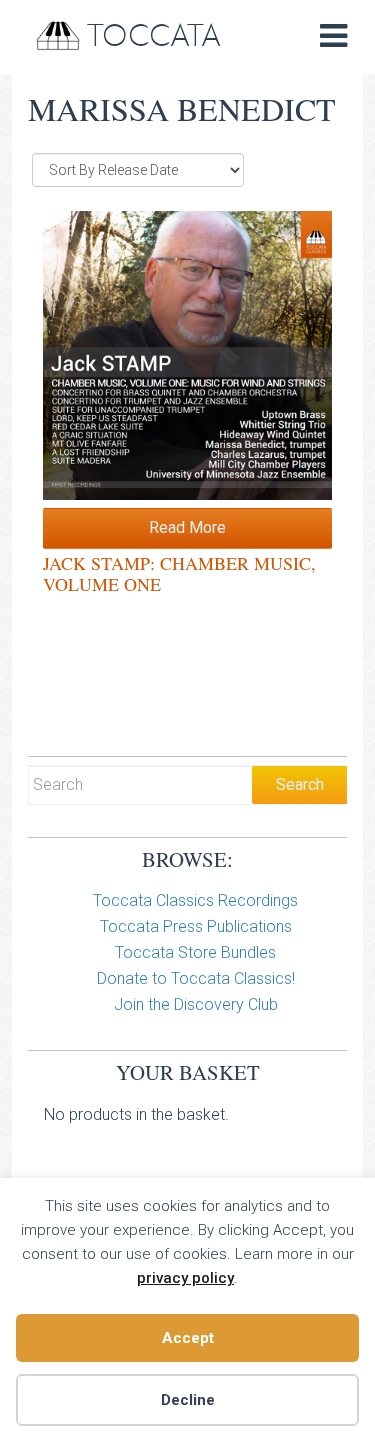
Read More (187, 527)
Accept (188, 1338)
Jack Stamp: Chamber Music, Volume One (179, 574)
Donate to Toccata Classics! (196, 978)
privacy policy (185, 1278)
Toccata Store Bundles (195, 952)
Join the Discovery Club (196, 1004)
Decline (188, 1400)
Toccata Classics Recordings (195, 900)
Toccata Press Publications (196, 926)
